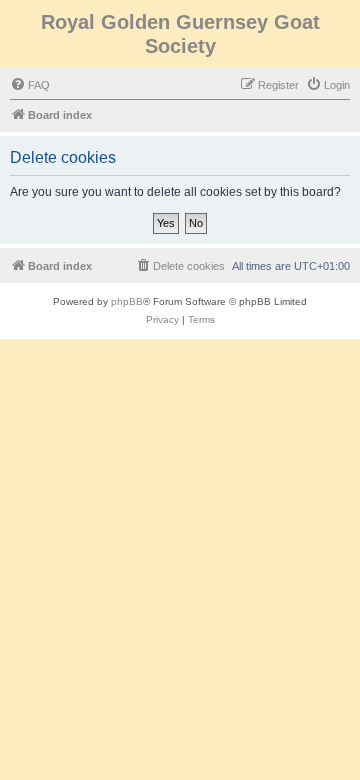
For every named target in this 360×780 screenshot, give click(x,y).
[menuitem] (30, 85)
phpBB (127, 301)
